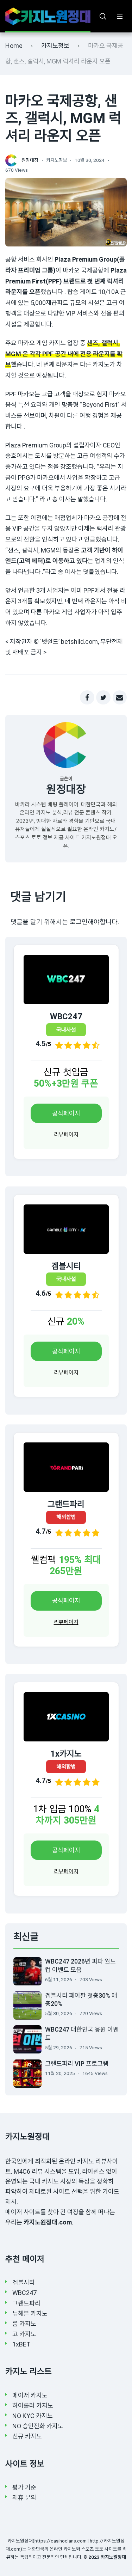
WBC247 (24, 2293)
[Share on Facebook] (87, 698)
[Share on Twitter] (103, 698)
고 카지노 (24, 2334)
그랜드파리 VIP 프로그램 (77, 2064)
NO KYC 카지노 (33, 2416)
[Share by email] (120, 698)
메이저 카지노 (30, 2395)
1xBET (21, 2344)
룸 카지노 (24, 2324)
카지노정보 (55, 46)
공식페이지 (66, 1113)
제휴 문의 (24, 2498)
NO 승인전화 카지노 (38, 2426)
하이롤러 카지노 (33, 2406)
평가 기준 (24, 2487)
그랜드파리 (26, 2303)
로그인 (79, 922)
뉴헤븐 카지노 (30, 2313)
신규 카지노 (27, 2436)
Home (14, 46)
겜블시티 (24, 2282)
